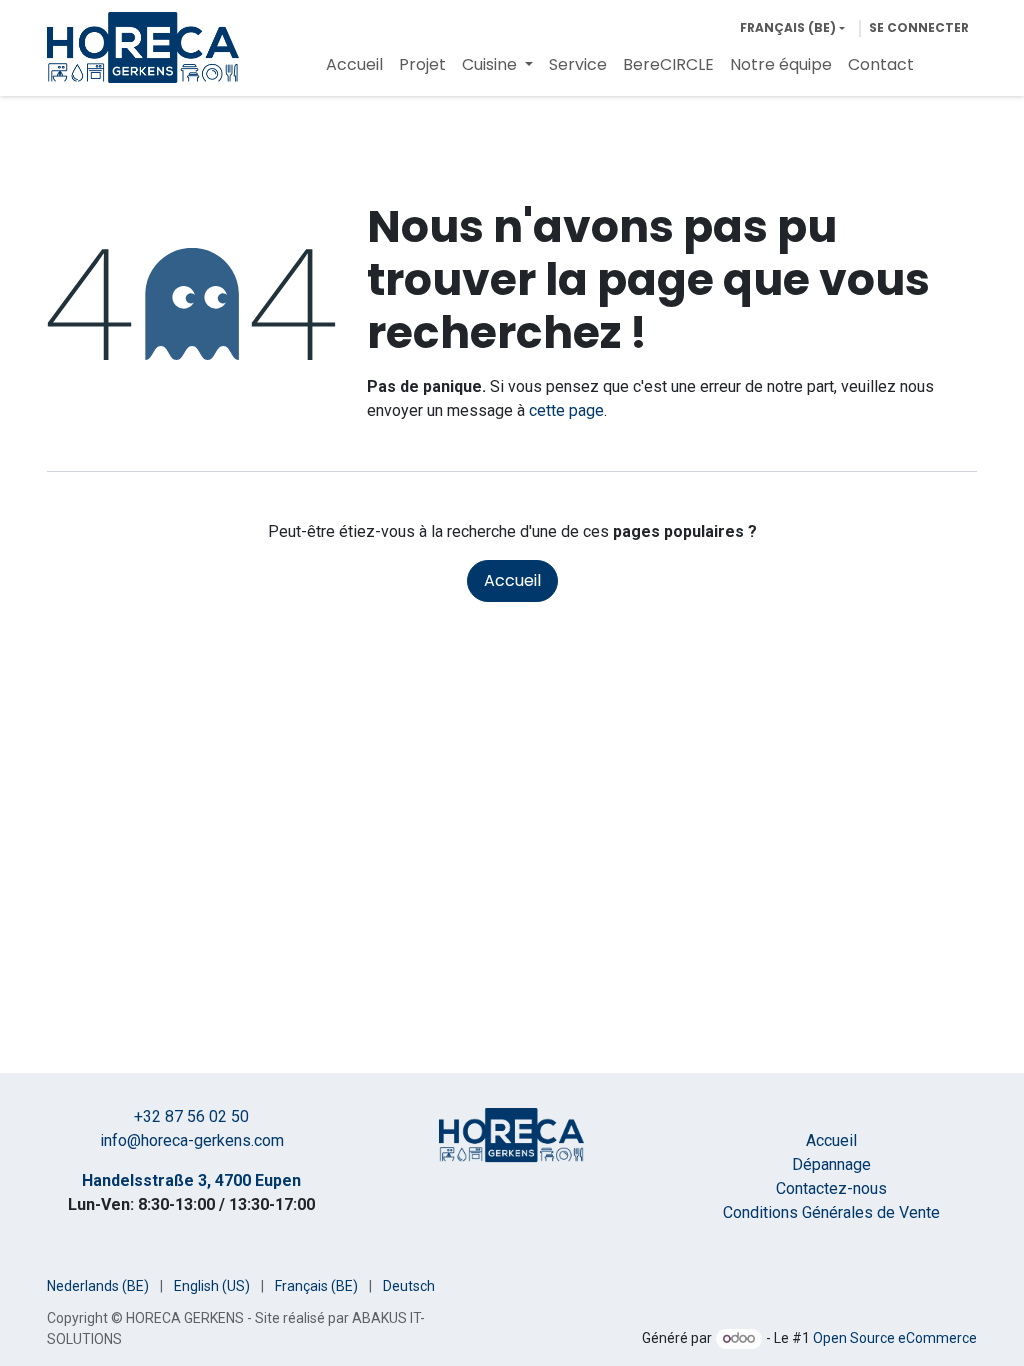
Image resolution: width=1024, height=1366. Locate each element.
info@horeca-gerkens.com (192, 1140)
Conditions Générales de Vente (831, 1212)
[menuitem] (354, 65)
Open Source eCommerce (895, 1338)
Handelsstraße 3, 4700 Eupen (191, 1180)
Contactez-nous (831, 1188)
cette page (566, 410)
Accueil (512, 580)
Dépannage (831, 1164)
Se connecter (919, 27)
